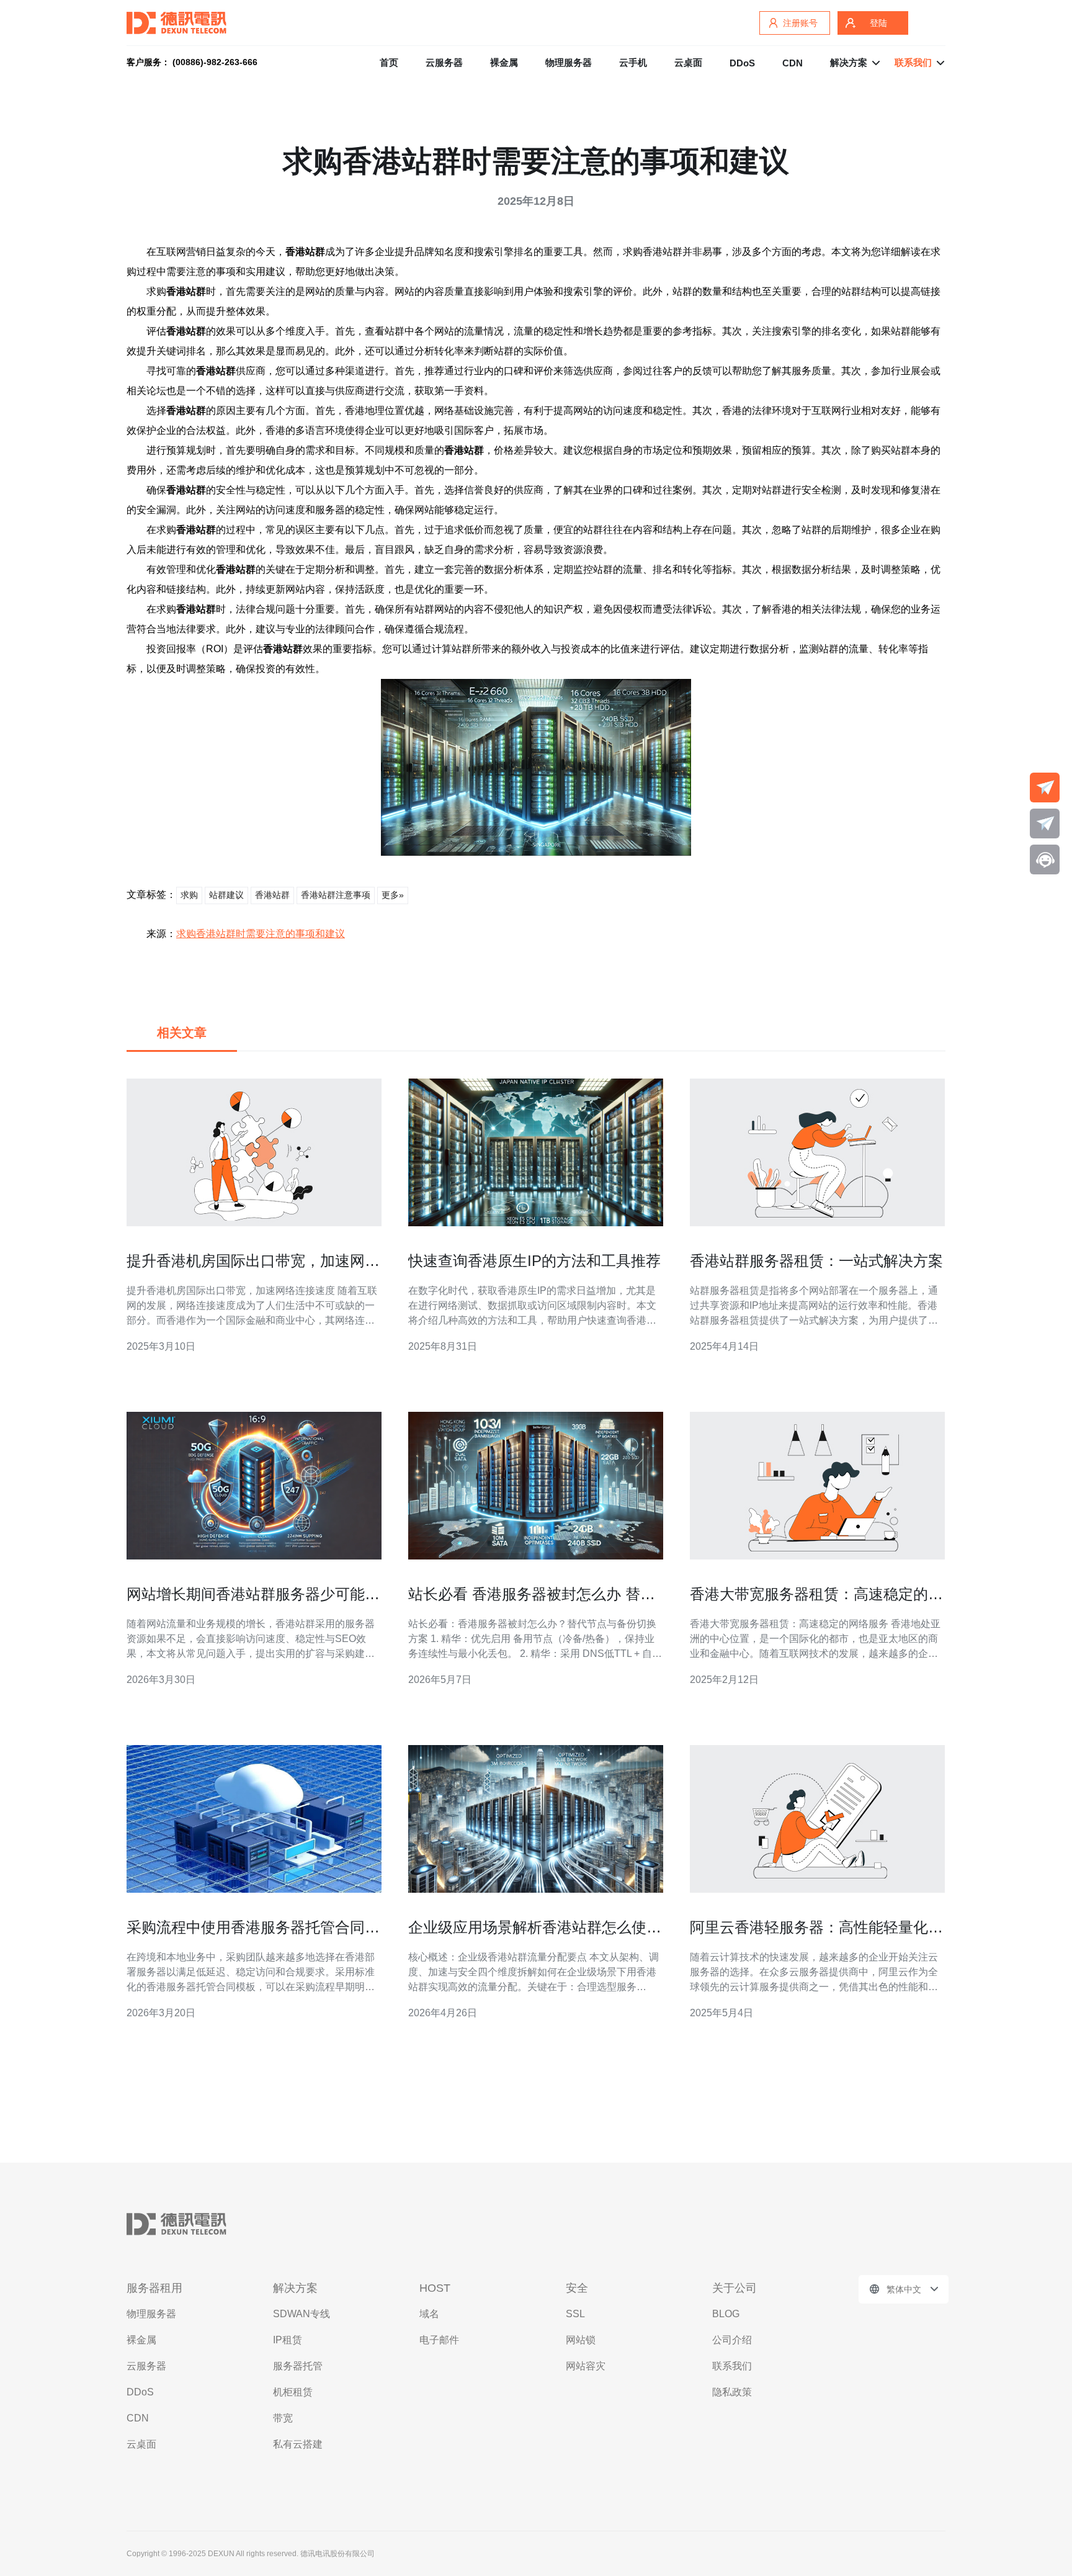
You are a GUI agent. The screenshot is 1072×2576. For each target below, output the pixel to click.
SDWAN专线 (301, 2314)
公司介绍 (732, 2340)
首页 (389, 62)
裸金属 (504, 62)
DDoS (742, 63)
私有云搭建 (298, 2444)
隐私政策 (732, 2392)
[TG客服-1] (1045, 788)
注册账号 (800, 23)
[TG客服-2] (1045, 824)
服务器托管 (298, 2366)
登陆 (878, 23)
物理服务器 (569, 62)
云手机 (633, 62)
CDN (793, 63)
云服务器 (444, 62)
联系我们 (732, 2366)
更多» (393, 895)
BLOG (726, 2314)
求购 (189, 895)
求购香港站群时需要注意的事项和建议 (261, 934)
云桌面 (688, 62)
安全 (577, 2288)
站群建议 (226, 895)
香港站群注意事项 (336, 895)
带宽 (283, 2418)
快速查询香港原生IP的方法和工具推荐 (534, 1261)
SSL (575, 2314)
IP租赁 (288, 2340)
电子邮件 (439, 2340)
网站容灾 (586, 2366)
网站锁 (581, 2340)
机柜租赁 (293, 2392)
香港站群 (272, 895)
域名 (429, 2314)
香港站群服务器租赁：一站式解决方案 (816, 1261)
